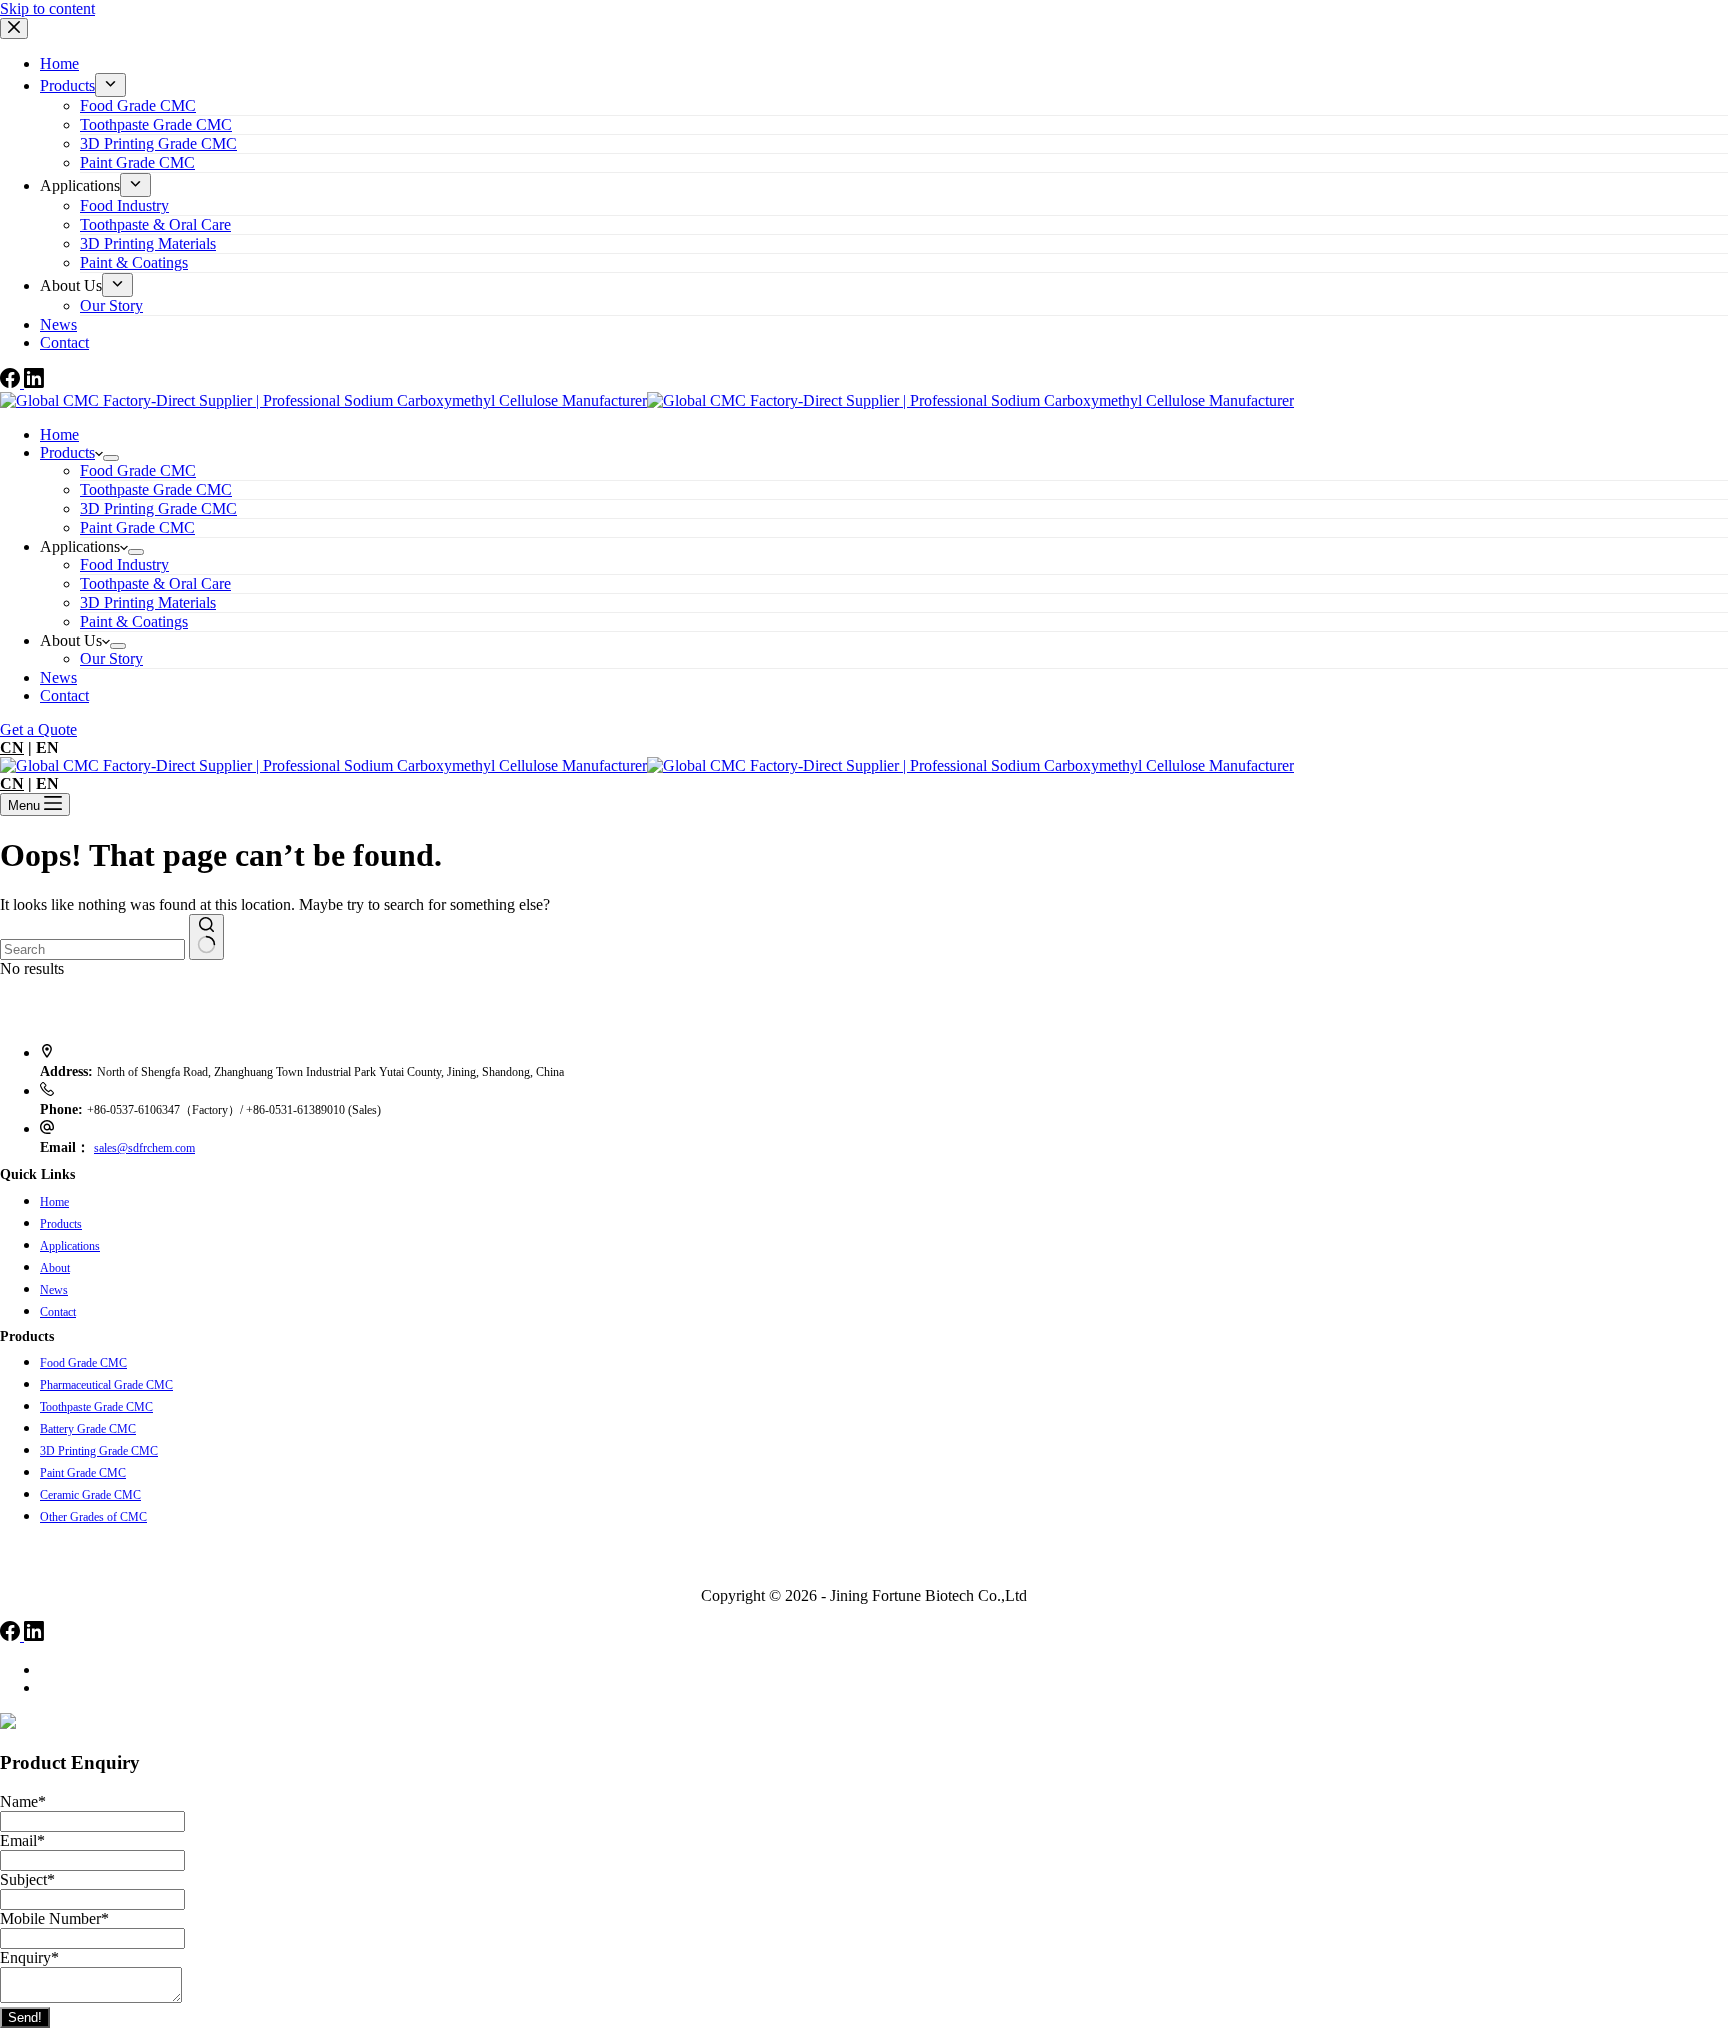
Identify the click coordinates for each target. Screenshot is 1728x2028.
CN (12, 747)
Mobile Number (54, 1918)
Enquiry (29, 1957)
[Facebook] (12, 1635)
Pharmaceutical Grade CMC (106, 1385)
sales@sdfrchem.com (144, 1148)
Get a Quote (38, 729)
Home (59, 434)
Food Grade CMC (83, 1363)
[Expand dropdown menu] (111, 458)
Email (22, 1840)
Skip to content (47, 8)
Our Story (111, 658)
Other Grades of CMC (93, 1517)
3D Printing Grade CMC (99, 1451)
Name (23, 1801)
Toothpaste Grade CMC (96, 1407)
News (58, 677)
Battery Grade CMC (88, 1429)
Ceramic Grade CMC (90, 1495)
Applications (70, 1246)
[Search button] (206, 937)
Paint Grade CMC (83, 1473)
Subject (27, 1879)
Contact (64, 695)
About (55, 1268)
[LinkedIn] (34, 1635)
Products (67, 452)
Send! (25, 2017)
